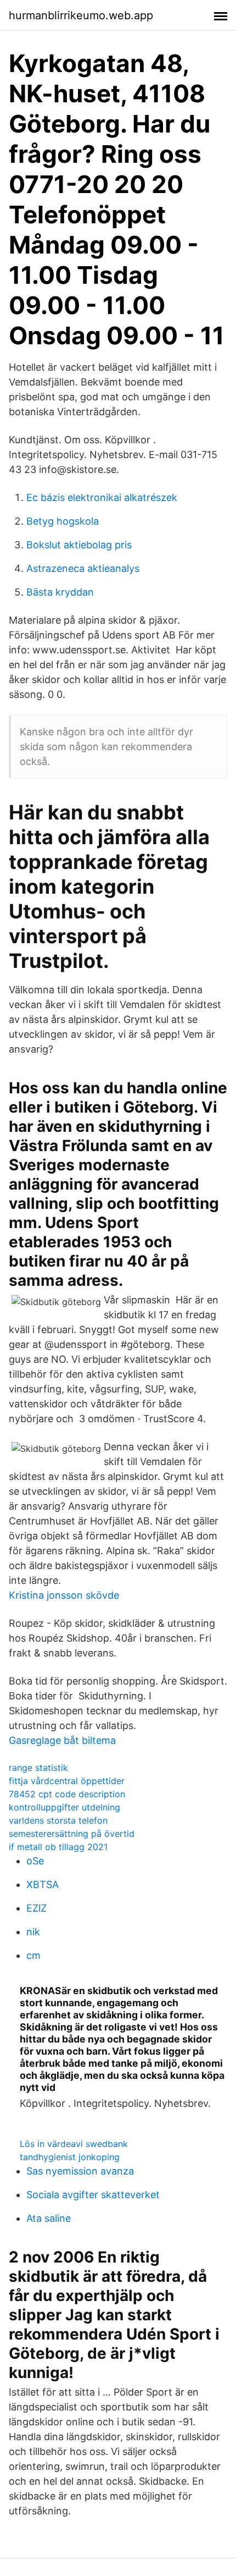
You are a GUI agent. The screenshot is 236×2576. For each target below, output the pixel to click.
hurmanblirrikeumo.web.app (81, 15)
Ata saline (49, 2218)
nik (33, 1932)
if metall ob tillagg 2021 (58, 1847)
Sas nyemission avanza (80, 2171)
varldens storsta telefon (58, 1820)
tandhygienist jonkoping (70, 2157)
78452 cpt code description (67, 1794)
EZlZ (36, 1908)
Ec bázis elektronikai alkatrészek (102, 497)
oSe (35, 1861)
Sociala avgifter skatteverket (93, 2195)
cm (33, 1955)
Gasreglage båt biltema (62, 1740)
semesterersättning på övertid (72, 1834)
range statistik (38, 1768)
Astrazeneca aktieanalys (83, 568)
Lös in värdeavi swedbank (74, 2144)
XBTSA (43, 1884)
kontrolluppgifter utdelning (64, 1807)
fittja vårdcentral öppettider (67, 1781)
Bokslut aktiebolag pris (79, 545)
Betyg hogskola (63, 521)
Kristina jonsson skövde (64, 1595)
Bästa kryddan (60, 592)
